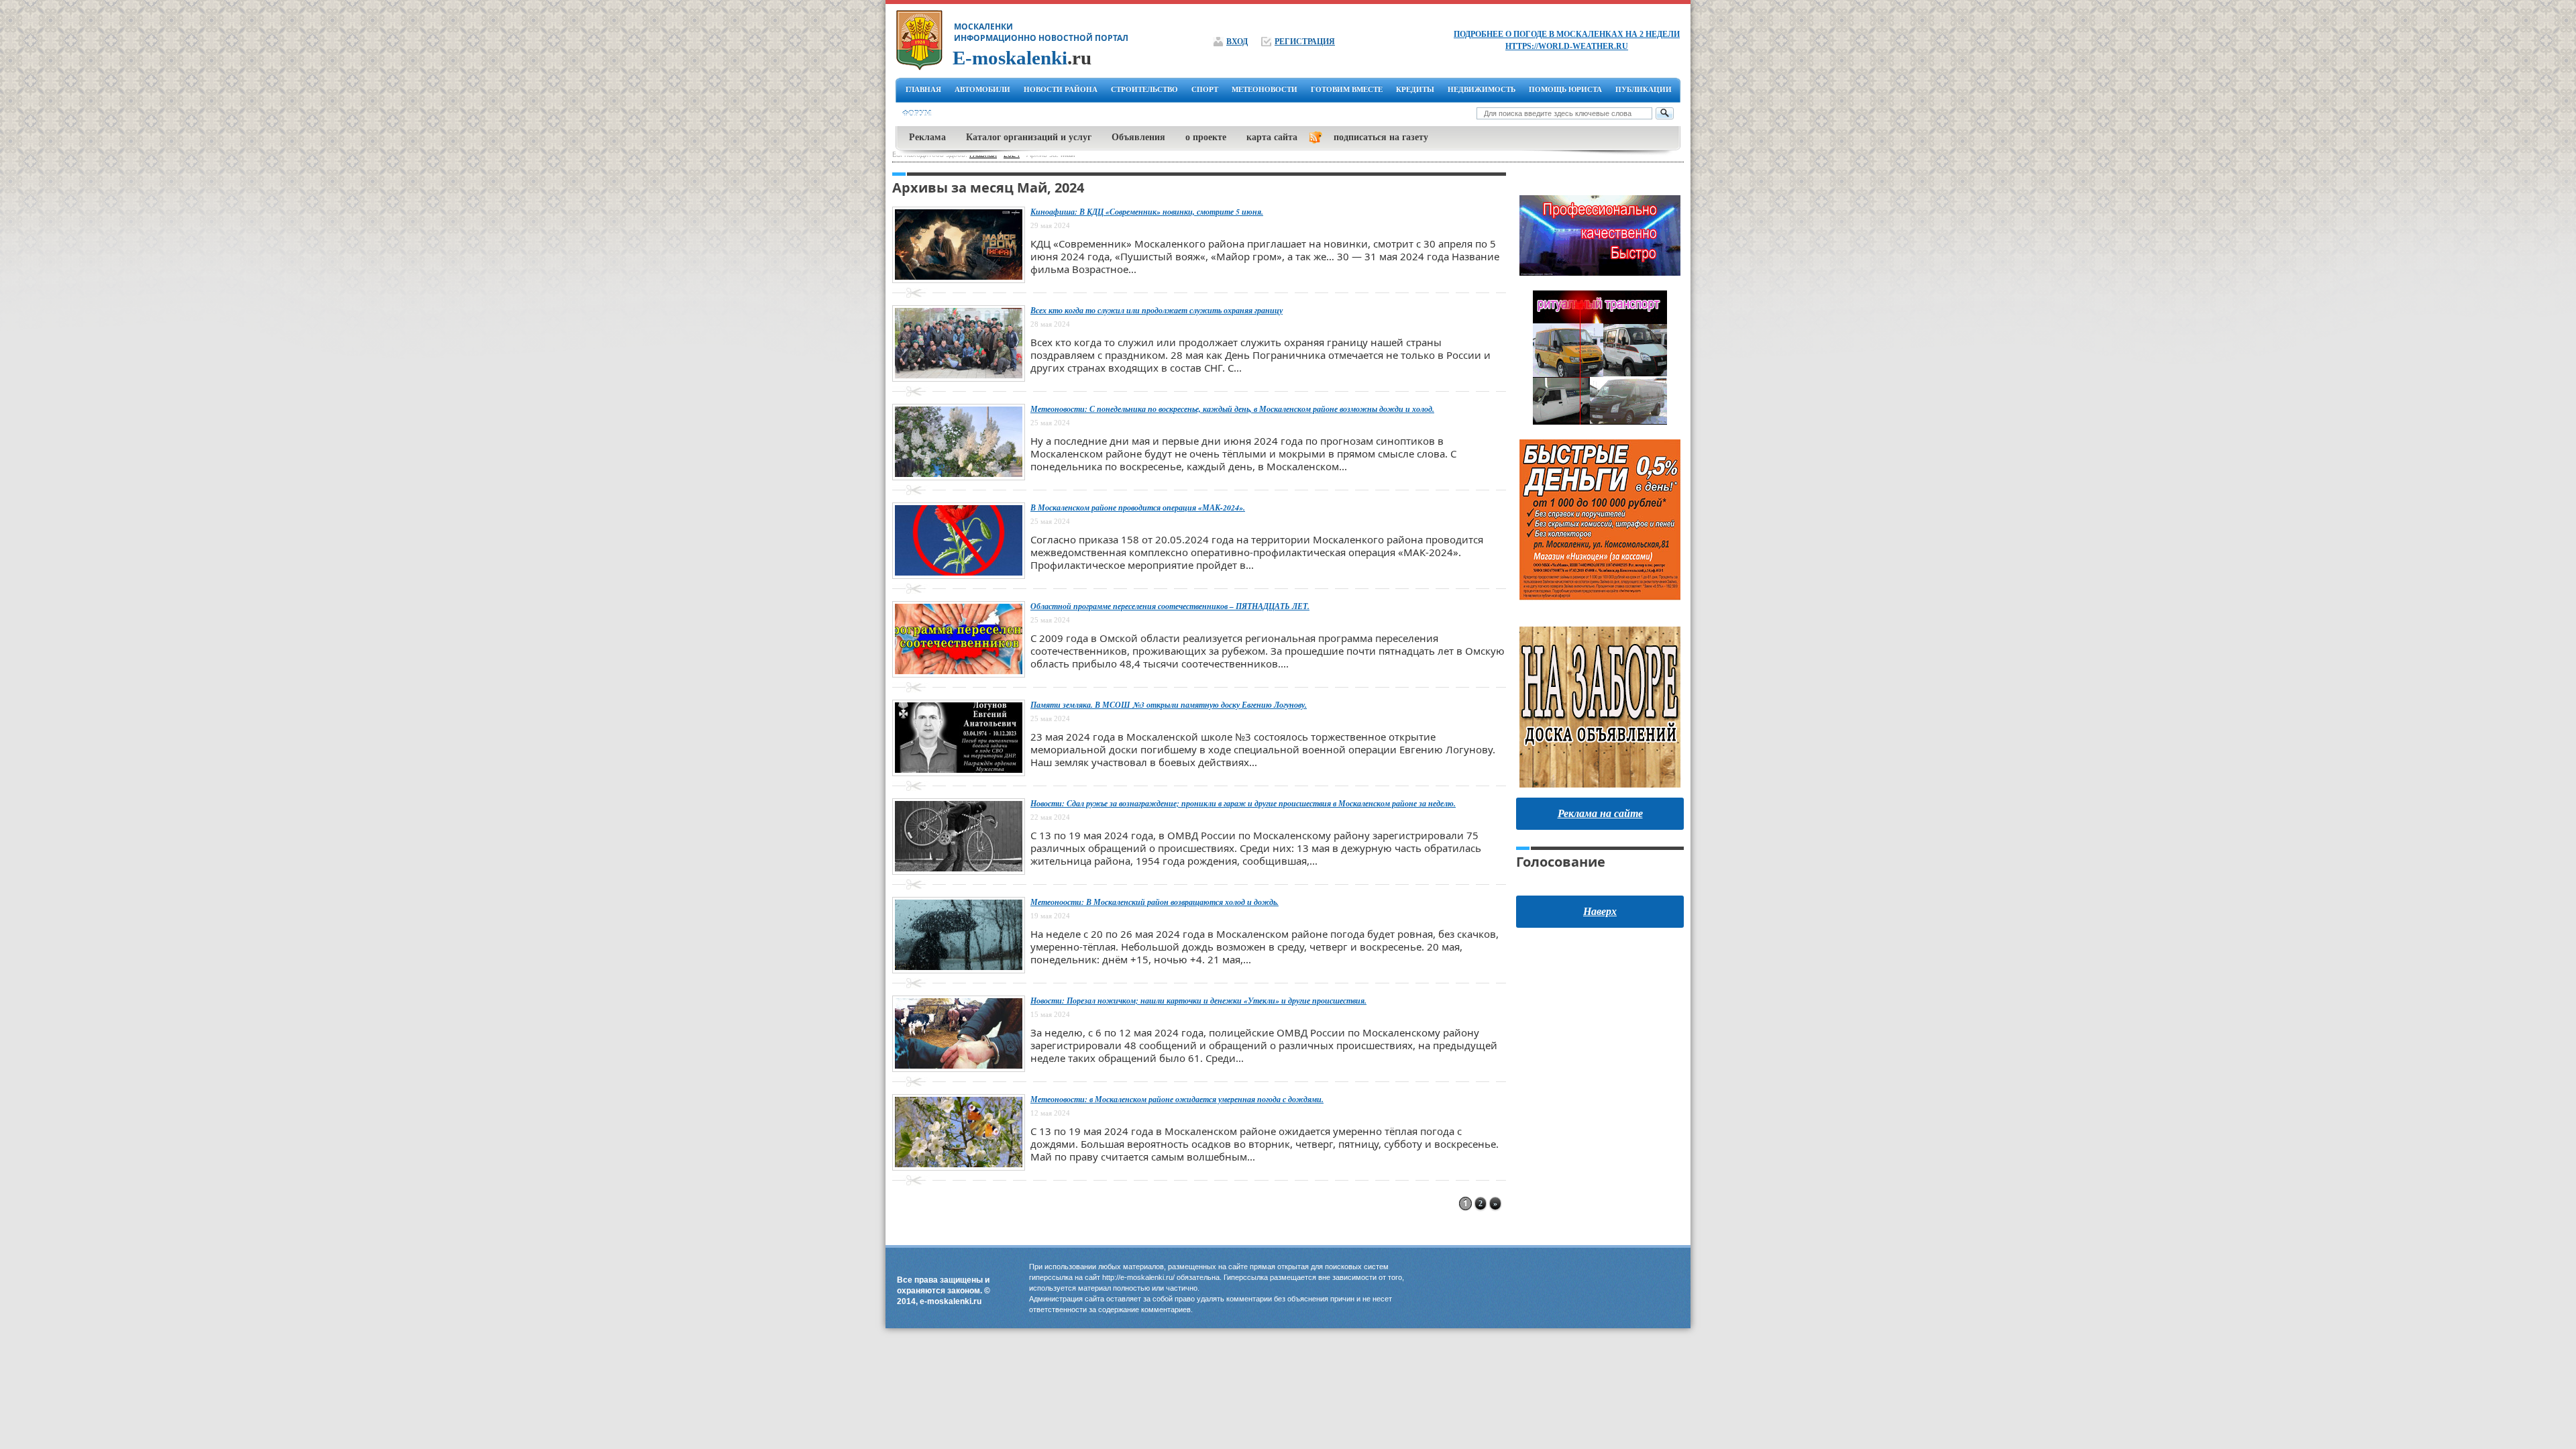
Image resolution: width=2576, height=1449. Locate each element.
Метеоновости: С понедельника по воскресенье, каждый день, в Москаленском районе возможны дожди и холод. (1232, 409)
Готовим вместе (1347, 89)
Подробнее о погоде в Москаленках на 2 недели (1567, 34)
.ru (1022, 58)
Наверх (1600, 911)
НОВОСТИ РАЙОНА (1061, 89)
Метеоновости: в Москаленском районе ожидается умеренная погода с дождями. (1177, 1099)
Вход (1237, 42)
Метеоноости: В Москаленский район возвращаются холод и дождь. (1155, 902)
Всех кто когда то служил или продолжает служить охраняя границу (1157, 310)
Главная (923, 89)
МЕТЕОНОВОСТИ (1265, 89)
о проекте (1206, 137)
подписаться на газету (1381, 137)
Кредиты (1415, 89)
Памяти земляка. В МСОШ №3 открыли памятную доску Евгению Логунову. (1169, 705)
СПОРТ (1205, 89)
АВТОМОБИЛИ (982, 89)
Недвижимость (1482, 89)
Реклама (927, 137)
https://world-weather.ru (1567, 46)
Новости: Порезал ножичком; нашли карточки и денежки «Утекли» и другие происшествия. (1198, 1001)
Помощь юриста (1565, 89)
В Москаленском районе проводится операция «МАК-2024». (1138, 507)
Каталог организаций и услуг (1029, 137)
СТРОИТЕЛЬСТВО (1144, 89)
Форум (917, 113)
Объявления (1138, 137)
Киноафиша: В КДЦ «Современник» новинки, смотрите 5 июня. (1147, 212)
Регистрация (1305, 42)
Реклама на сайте (1600, 813)
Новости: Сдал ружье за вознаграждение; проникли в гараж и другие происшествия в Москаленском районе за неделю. (1243, 803)
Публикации (1644, 89)
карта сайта (1272, 137)
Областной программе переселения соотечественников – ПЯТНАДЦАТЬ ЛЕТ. (1170, 606)
